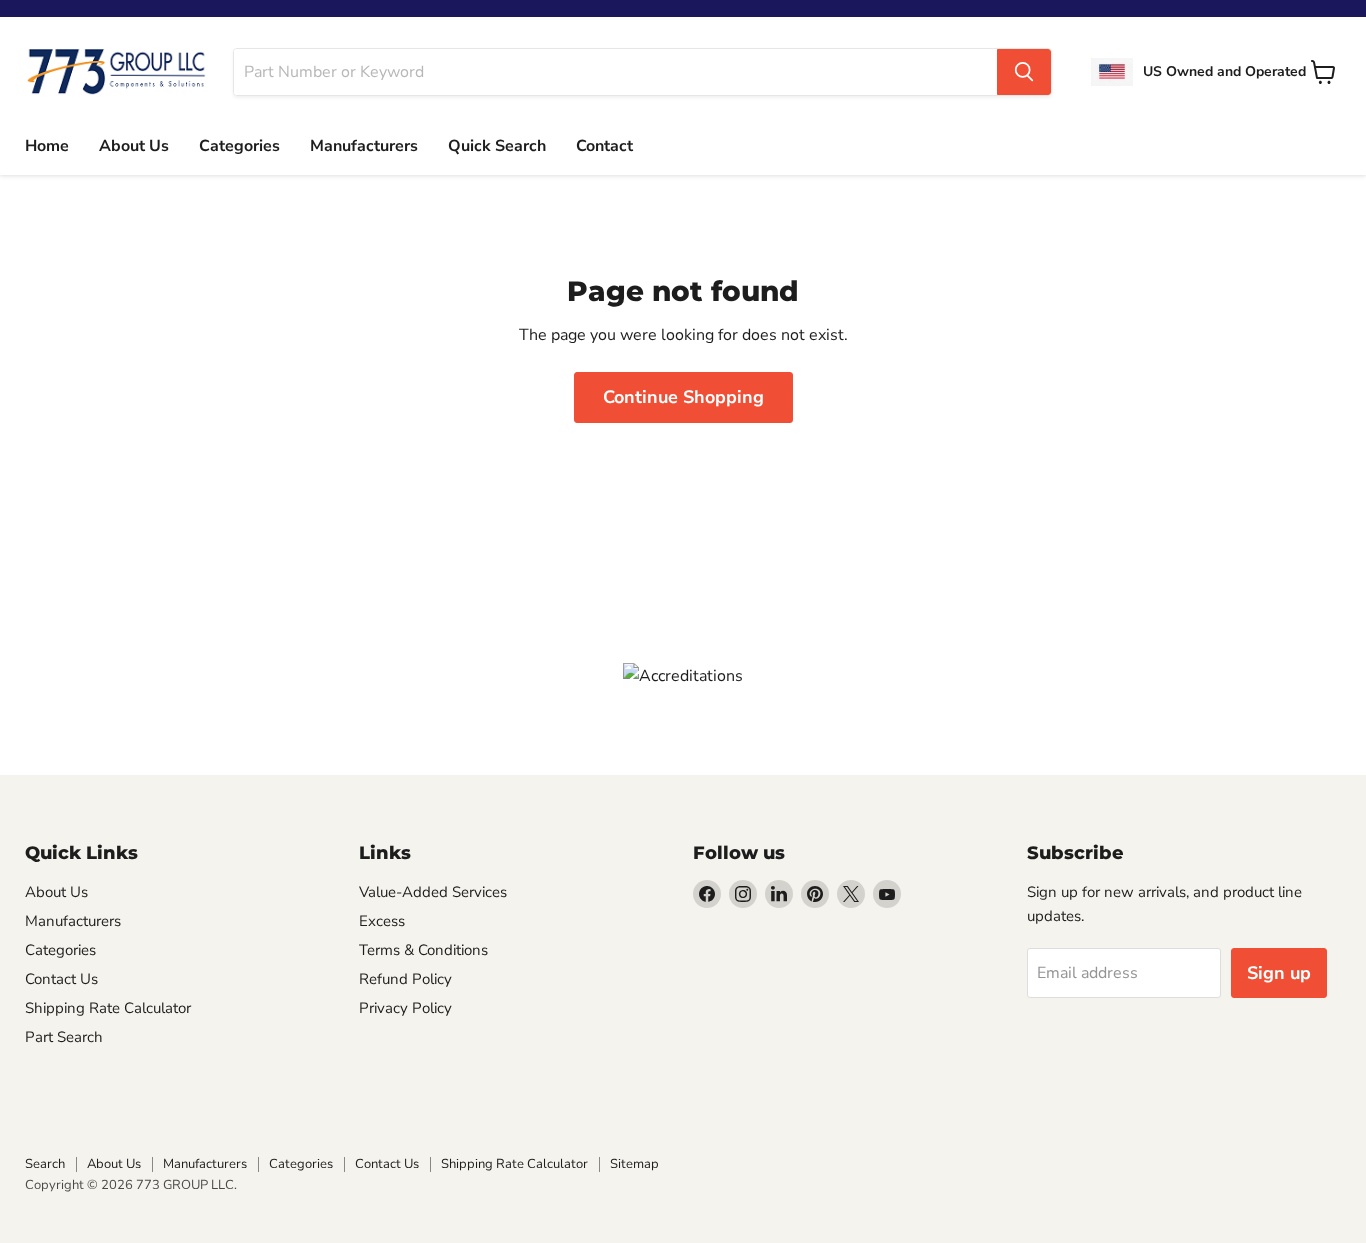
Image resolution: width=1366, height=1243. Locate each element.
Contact (604, 146)
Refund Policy (405, 979)
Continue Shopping (683, 397)
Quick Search (497, 146)
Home (47, 146)
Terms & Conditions (423, 950)
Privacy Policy (405, 1008)
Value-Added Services (433, 892)
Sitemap (634, 1164)
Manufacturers (364, 146)
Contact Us (61, 979)
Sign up (1279, 973)
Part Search (64, 1037)
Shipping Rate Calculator (108, 1008)
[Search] (1024, 72)
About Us (134, 146)
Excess (382, 921)
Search (45, 1164)
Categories (239, 146)
